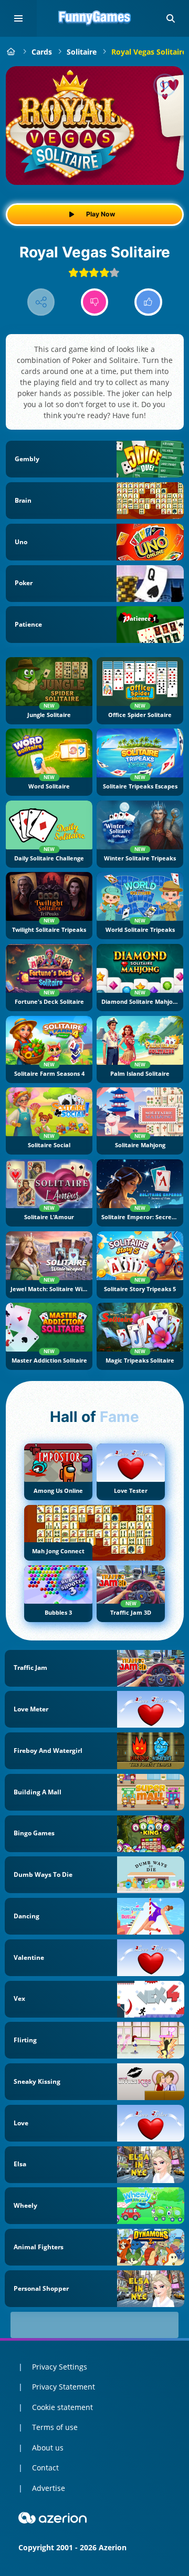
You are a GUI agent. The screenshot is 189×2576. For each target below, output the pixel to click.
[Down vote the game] (95, 302)
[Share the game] (41, 302)
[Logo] (94, 18)
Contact (45, 2468)
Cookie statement (62, 2407)
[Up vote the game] (148, 302)
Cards (42, 52)
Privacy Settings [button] (60, 2367)
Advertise (49, 2488)
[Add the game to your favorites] (165, 85)
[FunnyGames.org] (11, 52)
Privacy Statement (64, 2387)
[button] (171, 18)
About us (48, 2448)
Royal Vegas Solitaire (149, 52)
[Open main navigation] (18, 18)
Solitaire (82, 52)
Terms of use (55, 2427)
